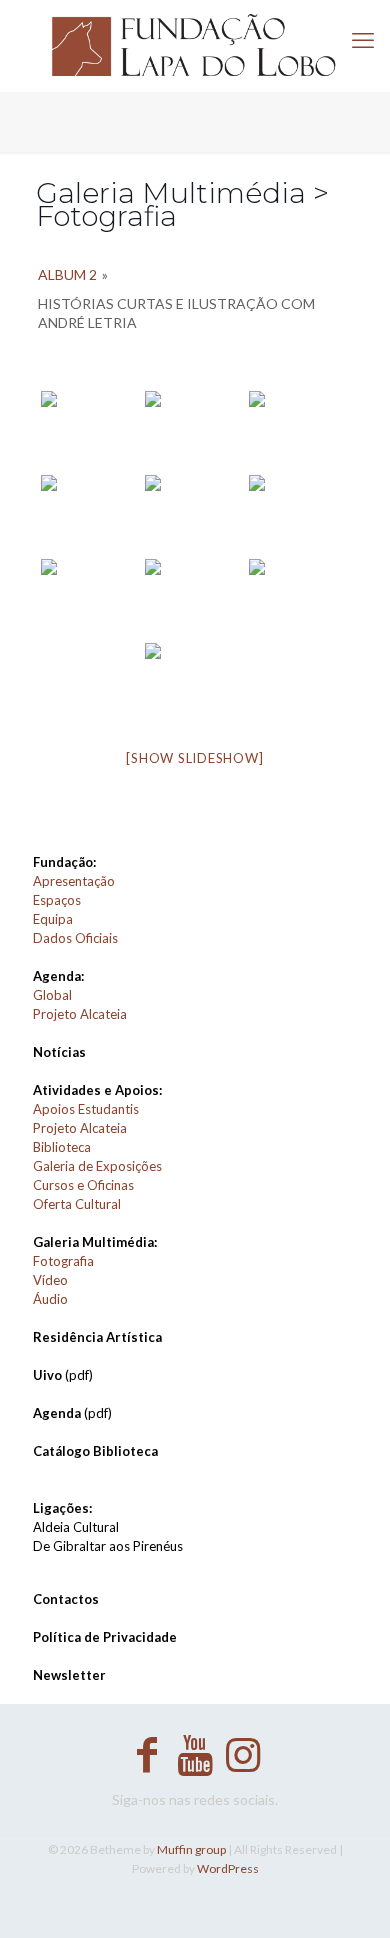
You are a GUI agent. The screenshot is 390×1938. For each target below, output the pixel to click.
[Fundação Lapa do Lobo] (195, 45)
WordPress (228, 1868)
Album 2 (67, 274)
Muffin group (191, 1849)
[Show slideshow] (194, 758)
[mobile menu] (363, 40)
